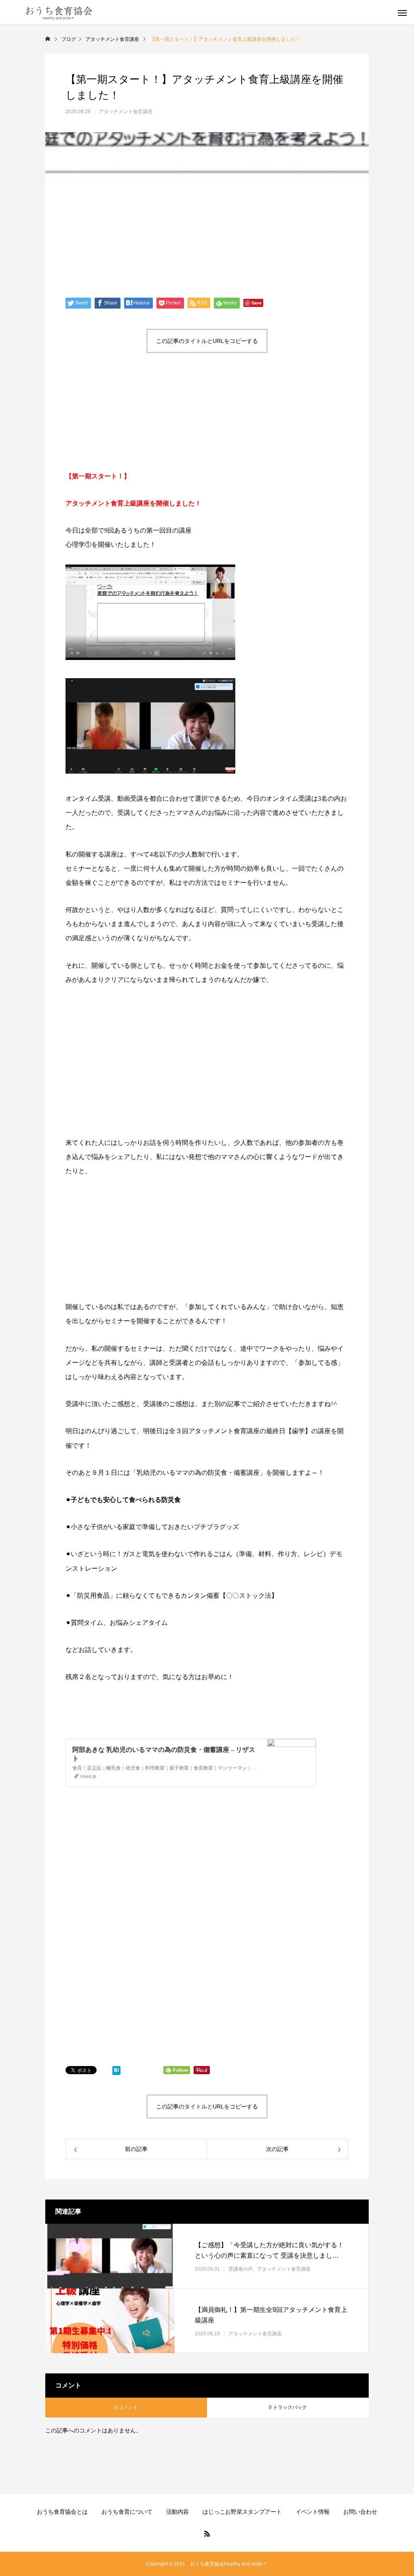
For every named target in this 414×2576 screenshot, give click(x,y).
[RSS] (207, 2534)
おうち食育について (127, 2512)
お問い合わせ (360, 2512)
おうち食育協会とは (62, 2512)
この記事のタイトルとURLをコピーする (207, 341)
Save (257, 303)
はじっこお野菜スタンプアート (242, 2512)
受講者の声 (241, 2269)
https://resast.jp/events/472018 (104, 1704)
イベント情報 (313, 2512)
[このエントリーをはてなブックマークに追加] (116, 2072)
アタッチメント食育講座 (126, 112)
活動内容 (177, 2512)
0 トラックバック (288, 2407)
